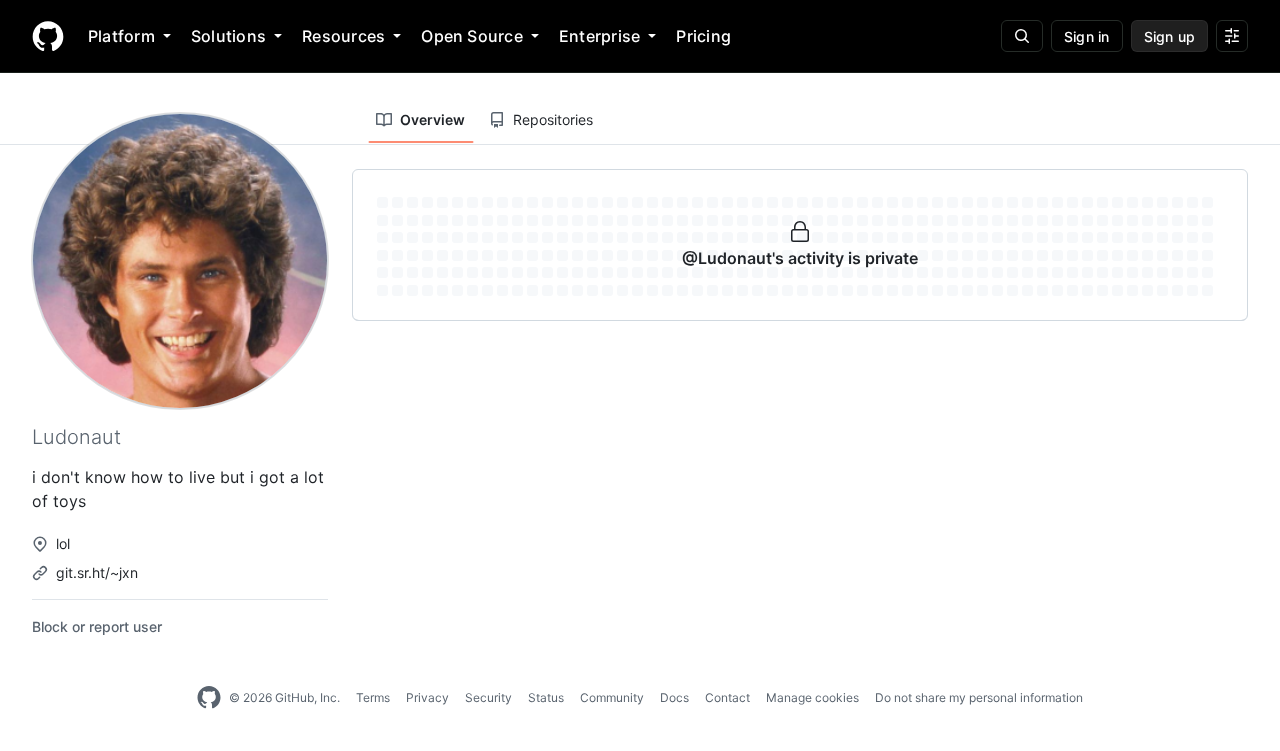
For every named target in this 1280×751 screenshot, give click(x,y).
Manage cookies (812, 697)
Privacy (427, 697)
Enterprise (599, 36)
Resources (343, 36)
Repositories (553, 119)
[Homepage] (48, 36)
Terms (373, 697)
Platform (121, 36)
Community (612, 697)
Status (546, 697)
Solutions (228, 36)
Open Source (472, 36)
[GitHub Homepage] (209, 698)
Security (488, 697)
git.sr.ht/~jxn (97, 572)
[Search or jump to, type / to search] (1022, 36)
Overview (432, 119)
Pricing (703, 36)
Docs (674, 697)
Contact (727, 697)
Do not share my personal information (979, 697)
